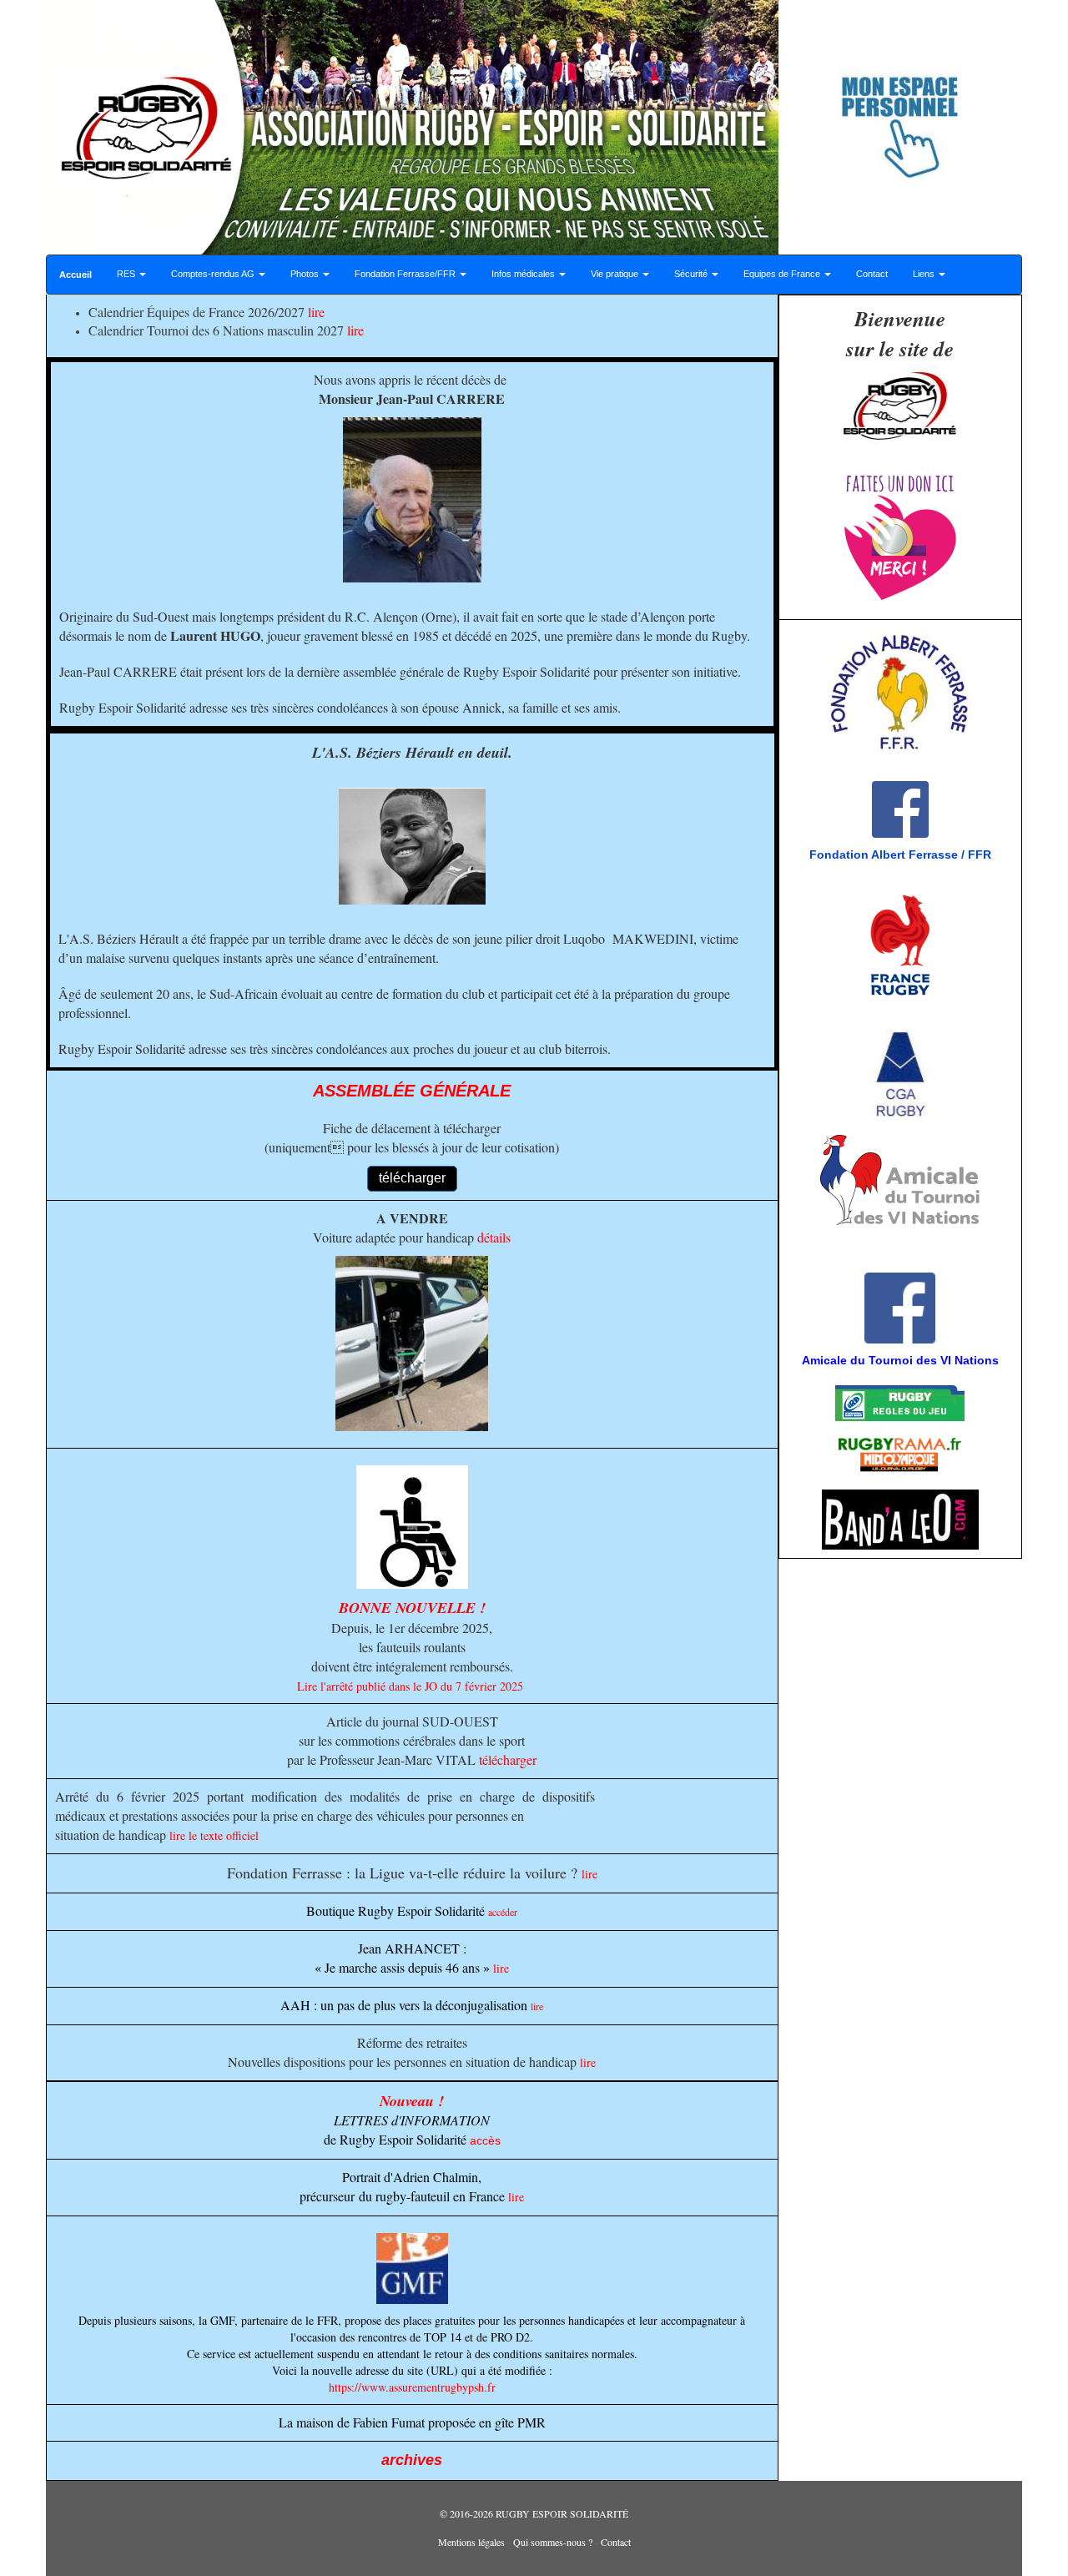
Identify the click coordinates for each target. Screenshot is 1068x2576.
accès (485, 2140)
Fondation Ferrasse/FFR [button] (406, 274)
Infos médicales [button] (524, 274)
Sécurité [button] (692, 274)
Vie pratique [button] (616, 274)
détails (494, 1237)
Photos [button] (306, 274)
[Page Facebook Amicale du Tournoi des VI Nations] (789, 1256)
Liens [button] (925, 274)
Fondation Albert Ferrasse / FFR (900, 854)
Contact (872, 274)
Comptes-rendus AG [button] (214, 274)
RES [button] (127, 274)
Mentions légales (471, 2542)
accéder (503, 1912)
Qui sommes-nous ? (553, 2542)
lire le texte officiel (214, 1835)
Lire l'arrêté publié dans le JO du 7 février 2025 (410, 1686)
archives (412, 2460)
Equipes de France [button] (783, 274)
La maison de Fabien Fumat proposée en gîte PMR (412, 2422)
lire (316, 312)
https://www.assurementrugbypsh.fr (412, 2387)
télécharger (508, 1759)
